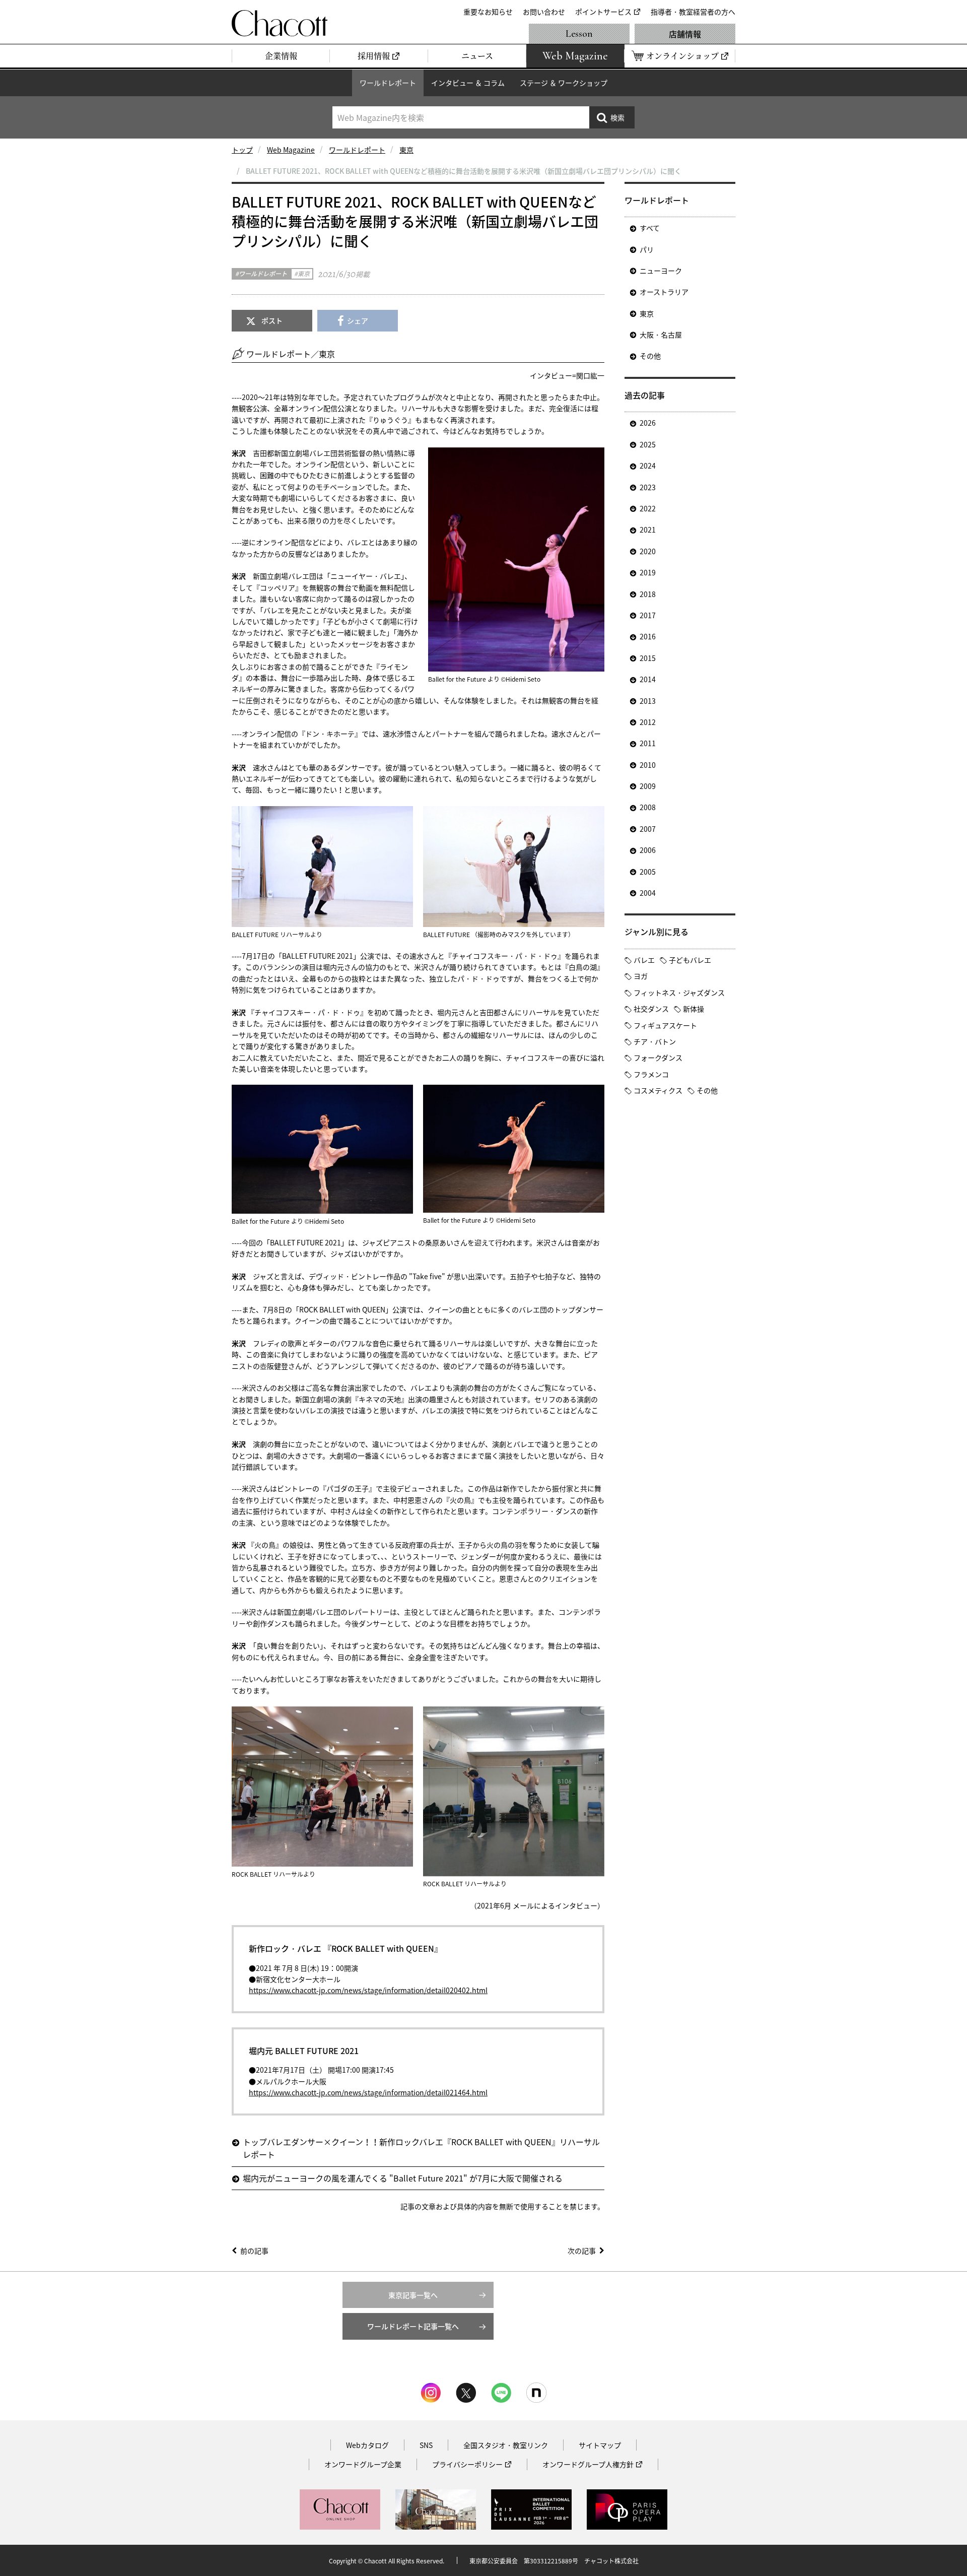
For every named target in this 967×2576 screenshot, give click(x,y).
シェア (358, 320)
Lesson (579, 34)
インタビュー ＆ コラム (468, 83)
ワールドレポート (388, 83)
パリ (647, 249)
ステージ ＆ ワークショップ (564, 83)
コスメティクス (658, 1090)
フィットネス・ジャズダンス (679, 993)
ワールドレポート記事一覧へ (413, 2326)
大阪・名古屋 (661, 335)
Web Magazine (291, 150)
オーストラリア (664, 292)
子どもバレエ (690, 960)
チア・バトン (655, 1041)
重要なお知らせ (488, 12)
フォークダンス (658, 1058)
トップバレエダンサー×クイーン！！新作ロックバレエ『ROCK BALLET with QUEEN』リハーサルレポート (421, 2148)
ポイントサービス (603, 12)
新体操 (694, 1009)
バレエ (644, 960)
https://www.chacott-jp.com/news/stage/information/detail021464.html (368, 2092)
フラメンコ (651, 1074)
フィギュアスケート (665, 1025)
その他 (650, 356)
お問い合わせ (544, 12)
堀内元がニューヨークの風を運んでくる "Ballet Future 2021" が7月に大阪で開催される (403, 2178)
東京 (406, 150)
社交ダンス (651, 1009)
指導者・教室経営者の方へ (693, 12)
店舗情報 (685, 34)
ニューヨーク (661, 271)
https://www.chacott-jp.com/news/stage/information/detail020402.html (368, 1990)
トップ (242, 150)
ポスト (272, 320)
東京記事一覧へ (413, 2295)
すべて (650, 228)
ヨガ (641, 976)
